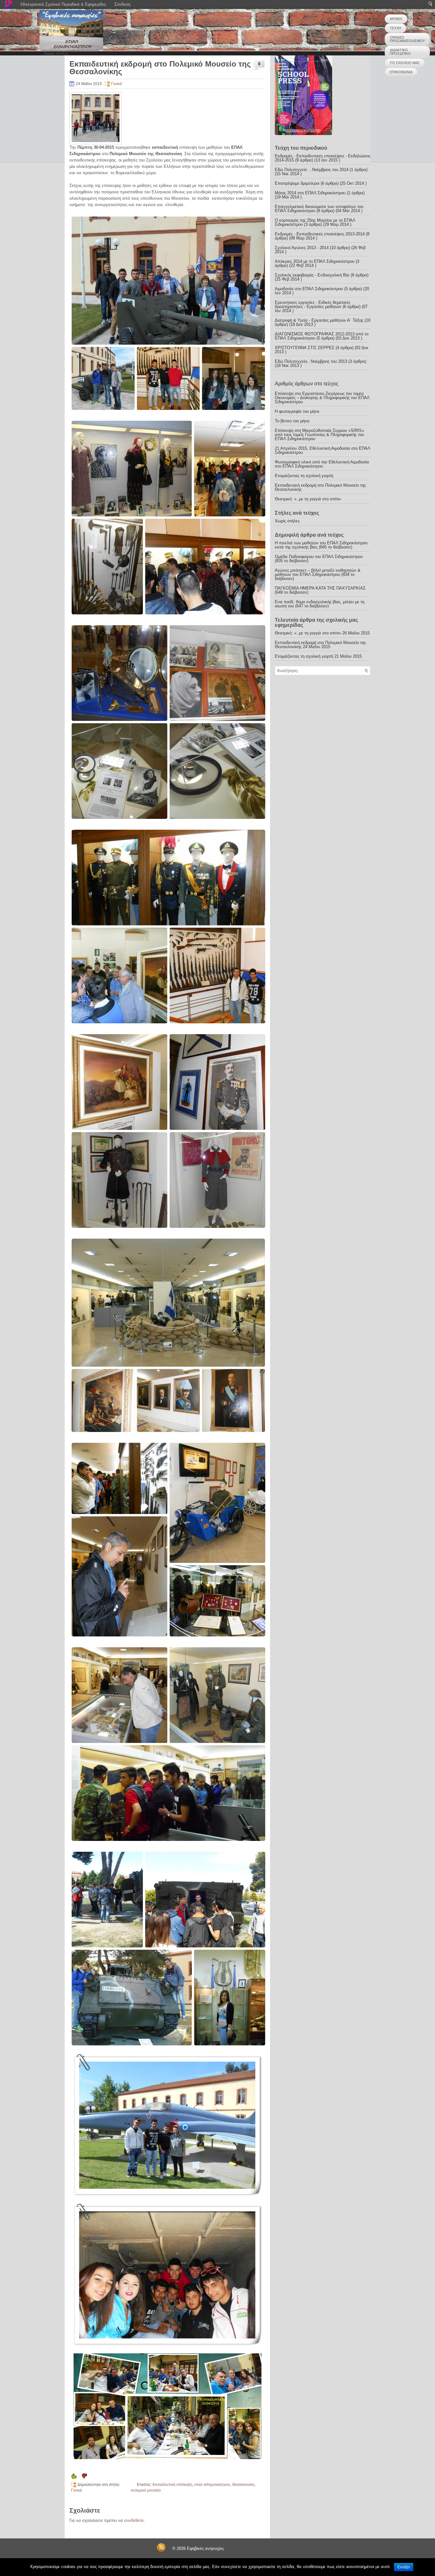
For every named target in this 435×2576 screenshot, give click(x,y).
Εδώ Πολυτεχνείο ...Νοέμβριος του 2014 (312, 170)
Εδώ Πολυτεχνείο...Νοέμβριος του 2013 (311, 361)
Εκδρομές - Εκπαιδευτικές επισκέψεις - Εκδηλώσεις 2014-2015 (323, 158)
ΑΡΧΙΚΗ (396, 19)
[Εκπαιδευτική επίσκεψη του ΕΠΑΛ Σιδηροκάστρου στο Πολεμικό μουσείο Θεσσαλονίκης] (167, 313)
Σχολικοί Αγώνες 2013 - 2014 (302, 248)
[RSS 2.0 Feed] (161, 2551)
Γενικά (117, 84)
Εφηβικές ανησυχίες (205, 2548)
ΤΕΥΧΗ (396, 28)
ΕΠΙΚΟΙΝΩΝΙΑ (401, 72)
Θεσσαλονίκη (243, 2485)
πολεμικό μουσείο (146, 2490)
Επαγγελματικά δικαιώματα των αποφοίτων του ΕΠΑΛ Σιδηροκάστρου (319, 209)
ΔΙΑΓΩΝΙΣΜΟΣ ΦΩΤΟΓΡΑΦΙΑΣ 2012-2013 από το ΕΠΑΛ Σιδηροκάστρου (322, 336)
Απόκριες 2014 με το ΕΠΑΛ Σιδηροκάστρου (315, 261)
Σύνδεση (122, 4)
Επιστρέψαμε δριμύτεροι (297, 183)
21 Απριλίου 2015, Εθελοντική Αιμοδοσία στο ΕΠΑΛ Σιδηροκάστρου (322, 450)
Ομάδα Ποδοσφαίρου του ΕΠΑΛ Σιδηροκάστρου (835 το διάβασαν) (319, 559)
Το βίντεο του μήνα (292, 421)
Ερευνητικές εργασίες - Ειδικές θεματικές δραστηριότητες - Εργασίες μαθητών (313, 304)
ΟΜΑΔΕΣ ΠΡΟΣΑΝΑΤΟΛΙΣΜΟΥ (407, 39)
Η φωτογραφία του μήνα (297, 411)
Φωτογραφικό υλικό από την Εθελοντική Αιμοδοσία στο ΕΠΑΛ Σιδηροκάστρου (322, 464)
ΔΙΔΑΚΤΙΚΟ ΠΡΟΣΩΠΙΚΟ (400, 52)
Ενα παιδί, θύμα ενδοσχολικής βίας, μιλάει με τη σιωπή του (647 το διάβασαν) (320, 604)
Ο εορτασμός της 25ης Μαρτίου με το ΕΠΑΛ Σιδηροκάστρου (315, 222)
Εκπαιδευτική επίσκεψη (172, 2485)
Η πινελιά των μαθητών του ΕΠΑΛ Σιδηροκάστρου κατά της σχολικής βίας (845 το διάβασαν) (321, 545)
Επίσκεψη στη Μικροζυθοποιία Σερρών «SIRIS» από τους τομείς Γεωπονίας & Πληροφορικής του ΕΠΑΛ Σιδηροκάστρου (319, 435)
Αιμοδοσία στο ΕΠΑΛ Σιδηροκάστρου (309, 289)
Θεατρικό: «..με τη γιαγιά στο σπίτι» (308, 499)
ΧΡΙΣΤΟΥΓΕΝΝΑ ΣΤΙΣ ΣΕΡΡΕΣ (305, 348)
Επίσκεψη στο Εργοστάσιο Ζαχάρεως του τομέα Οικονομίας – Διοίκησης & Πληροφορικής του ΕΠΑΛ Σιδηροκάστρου (322, 398)
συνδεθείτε (134, 2520)
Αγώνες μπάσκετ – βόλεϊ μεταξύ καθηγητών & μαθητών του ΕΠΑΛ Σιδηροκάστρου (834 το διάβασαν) (318, 574)
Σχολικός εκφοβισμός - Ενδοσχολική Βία (312, 275)
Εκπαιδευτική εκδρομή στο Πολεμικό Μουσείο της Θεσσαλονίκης (320, 487)
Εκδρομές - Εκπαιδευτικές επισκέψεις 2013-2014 (320, 234)
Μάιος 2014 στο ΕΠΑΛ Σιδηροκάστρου (310, 193)
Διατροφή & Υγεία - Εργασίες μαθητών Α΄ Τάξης (319, 320)
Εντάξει (404, 2567)
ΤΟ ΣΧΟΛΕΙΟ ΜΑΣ (405, 63)
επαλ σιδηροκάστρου (212, 2485)
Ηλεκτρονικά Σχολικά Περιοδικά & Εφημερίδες (63, 4)
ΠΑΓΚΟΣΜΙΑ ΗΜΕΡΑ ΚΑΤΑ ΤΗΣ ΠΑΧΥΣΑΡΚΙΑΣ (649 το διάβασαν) (320, 590)
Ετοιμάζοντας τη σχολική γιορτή (304, 476)
